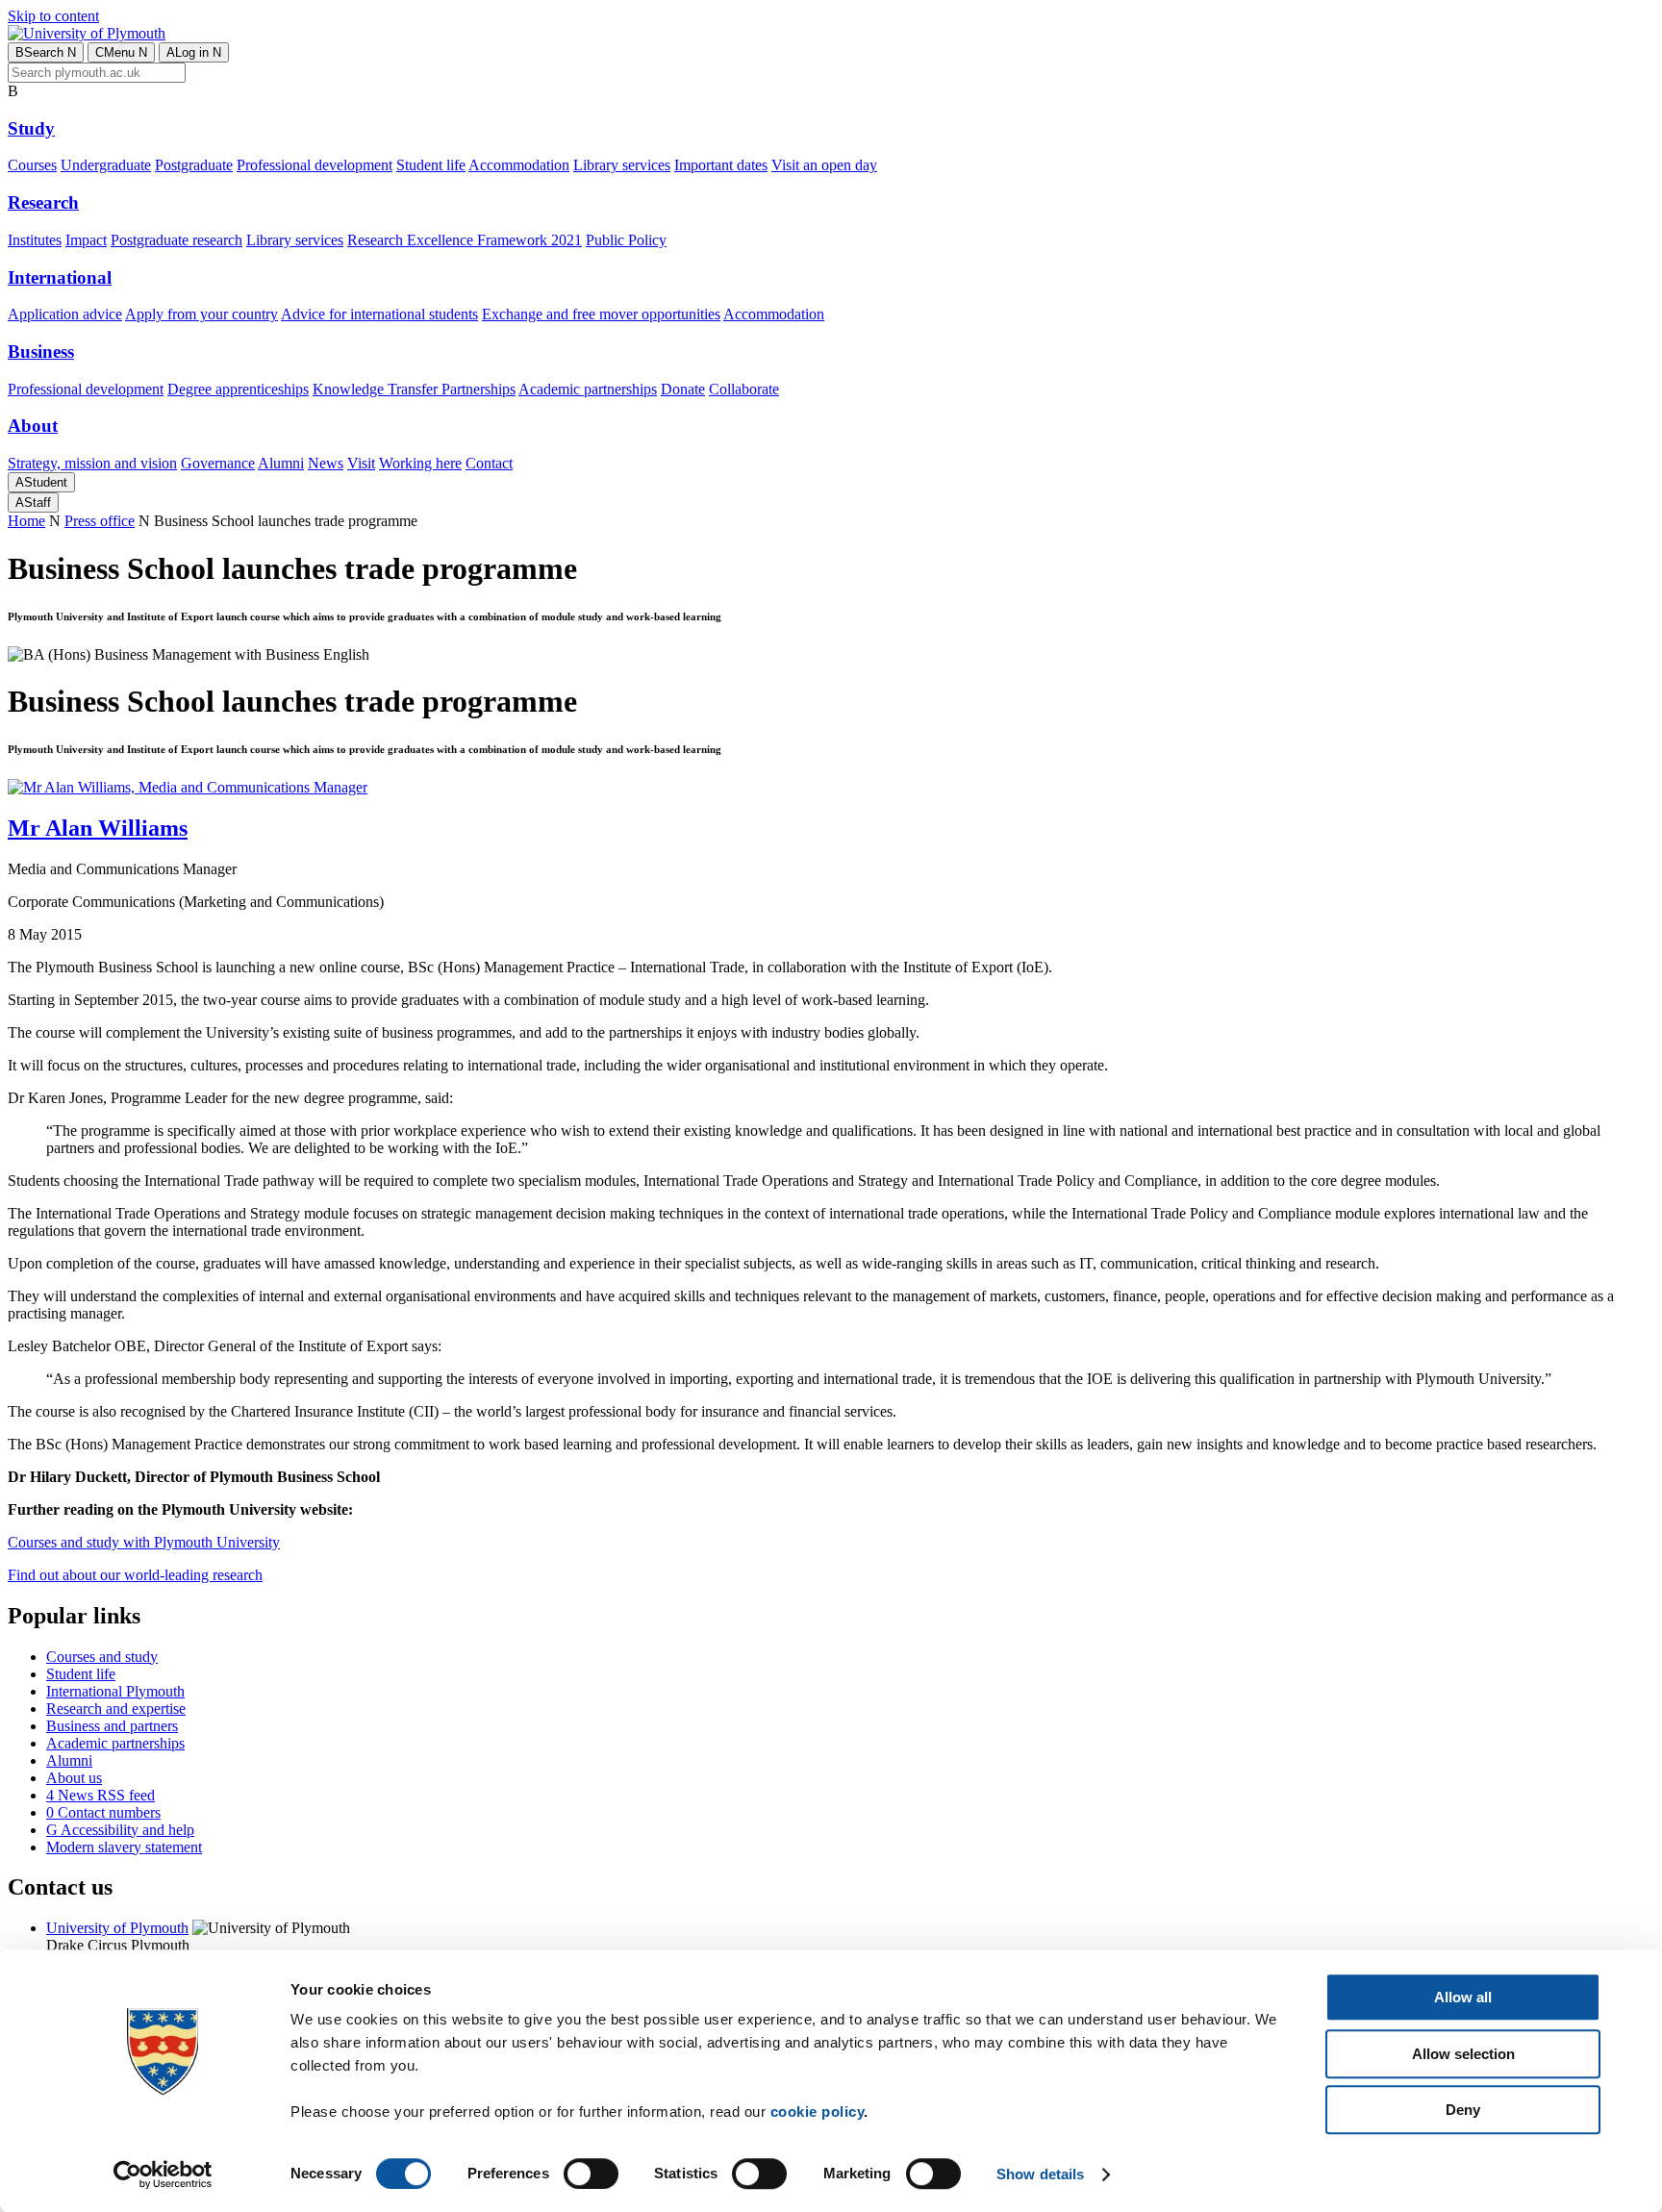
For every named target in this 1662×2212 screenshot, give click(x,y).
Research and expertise (116, 1709)
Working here (420, 463)
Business (41, 352)
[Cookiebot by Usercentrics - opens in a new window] (163, 2174)
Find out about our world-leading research (135, 1575)
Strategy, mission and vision (92, 463)
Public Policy (626, 240)
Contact (489, 463)
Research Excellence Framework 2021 (465, 240)
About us (74, 1778)
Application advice (65, 314)
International (60, 277)
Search (46, 52)
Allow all (1463, 1997)
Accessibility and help (120, 1830)
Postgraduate (194, 165)
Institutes (35, 240)
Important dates (721, 165)
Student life (431, 165)
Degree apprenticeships (238, 389)
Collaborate (744, 389)
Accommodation (519, 165)
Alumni (281, 463)
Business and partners (112, 1726)
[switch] (591, 2174)
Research (43, 202)
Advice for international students (379, 314)
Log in (194, 52)
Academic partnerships (588, 389)
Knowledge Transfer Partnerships (414, 389)
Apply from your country (201, 314)
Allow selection (1463, 2054)
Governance (218, 463)
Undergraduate (106, 165)
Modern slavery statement (124, 1847)
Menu (121, 52)
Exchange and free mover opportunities (601, 314)
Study (31, 128)
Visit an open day (824, 165)
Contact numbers (103, 1812)
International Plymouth (115, 1691)
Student (41, 482)
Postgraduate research (176, 240)
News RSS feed (101, 1795)
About (33, 426)
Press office (100, 521)
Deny (1463, 2110)
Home (26, 521)
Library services (622, 165)
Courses (32, 165)
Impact (86, 240)
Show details (1040, 2174)
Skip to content (53, 16)
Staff (33, 503)
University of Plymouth (117, 1928)
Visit (361, 463)
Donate (683, 389)
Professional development (315, 165)
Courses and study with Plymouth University (144, 1542)
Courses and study (102, 1657)
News (326, 463)
